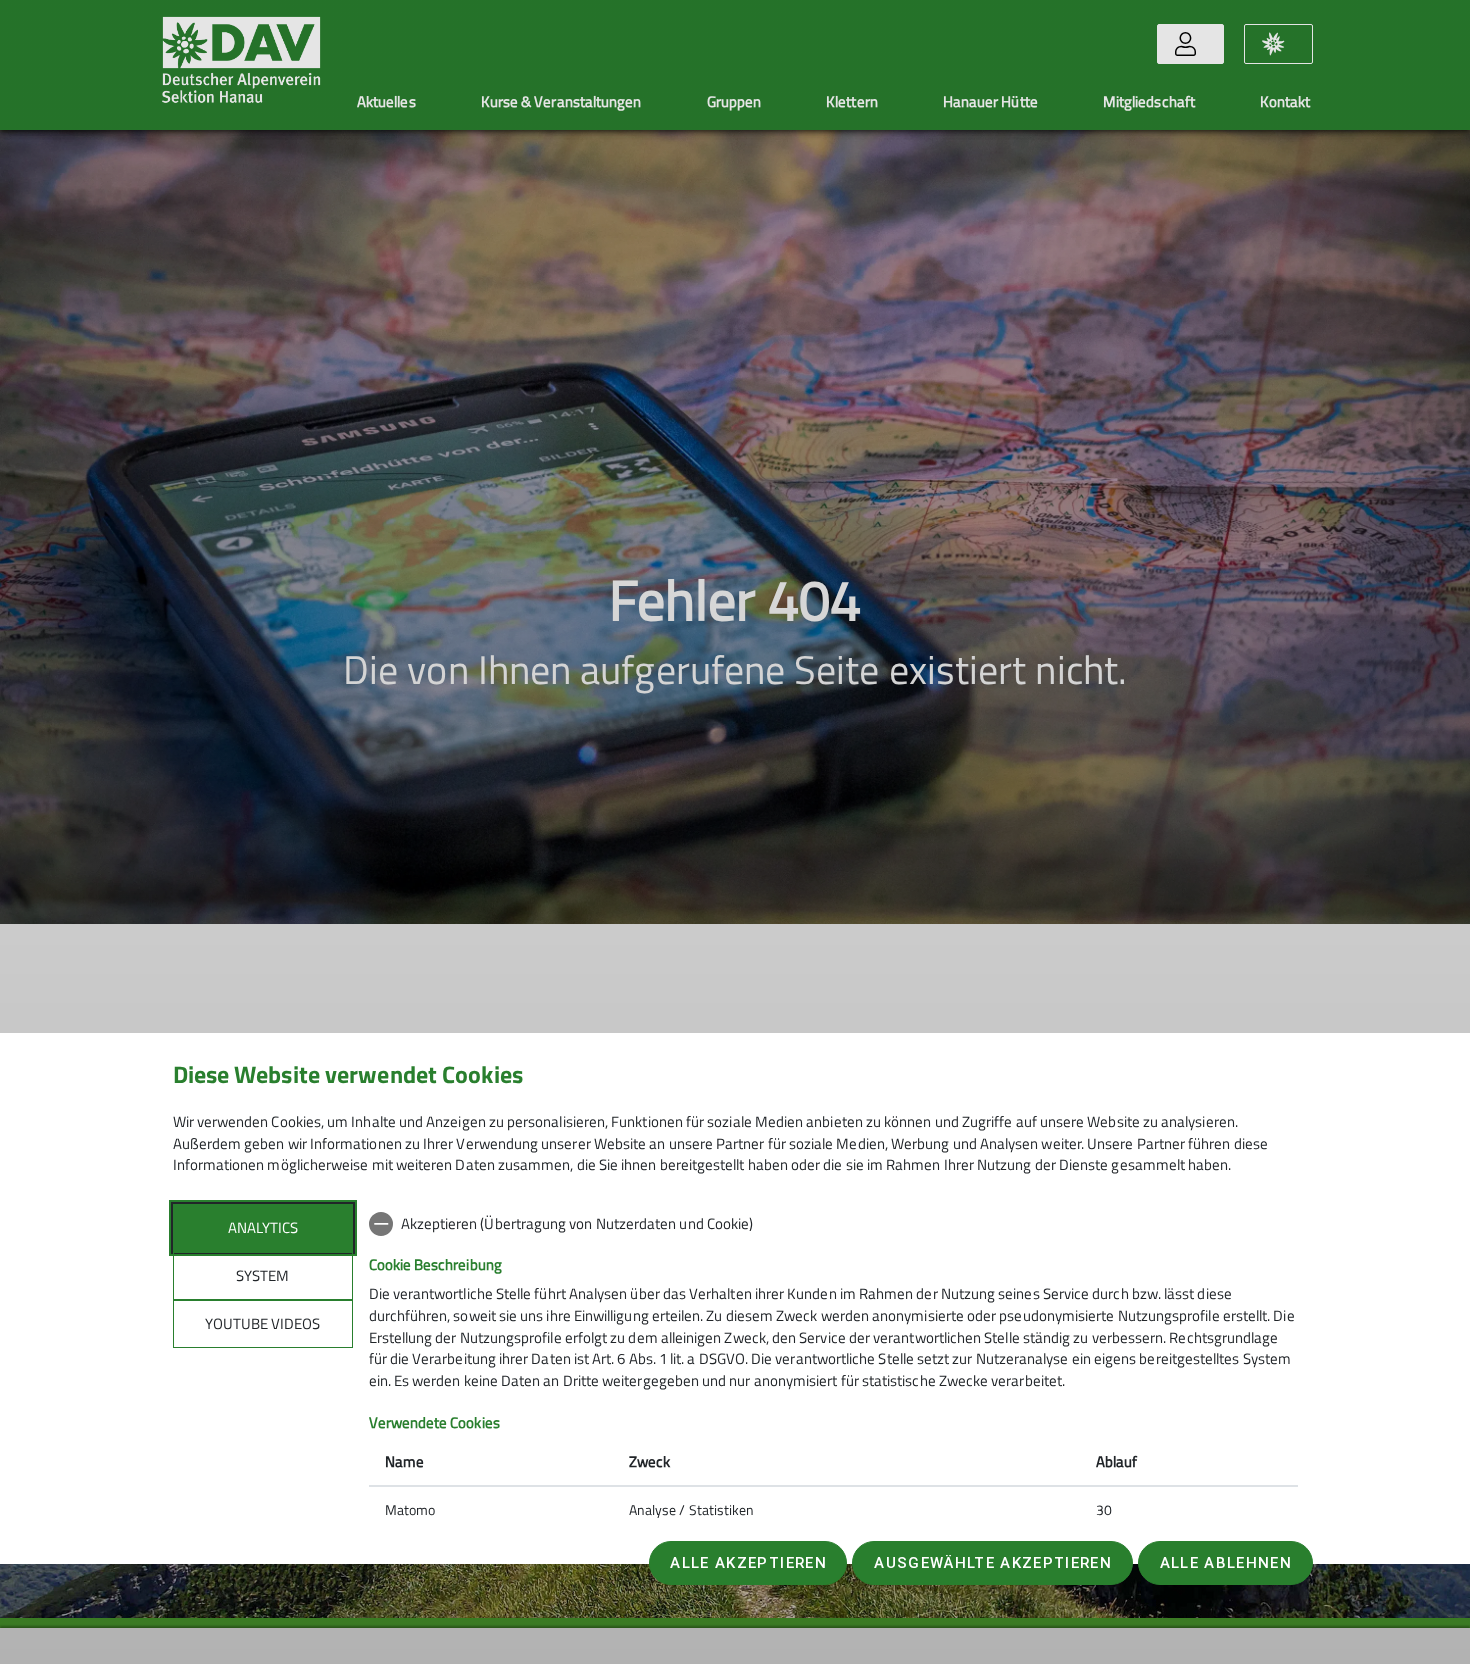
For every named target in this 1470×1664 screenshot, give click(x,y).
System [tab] (262, 1275)
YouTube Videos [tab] (262, 1323)
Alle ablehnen (1226, 1563)
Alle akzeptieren (748, 1563)
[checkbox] (833, 1224)
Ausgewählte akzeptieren (993, 1563)
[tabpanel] (833, 1369)
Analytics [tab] (263, 1227)
